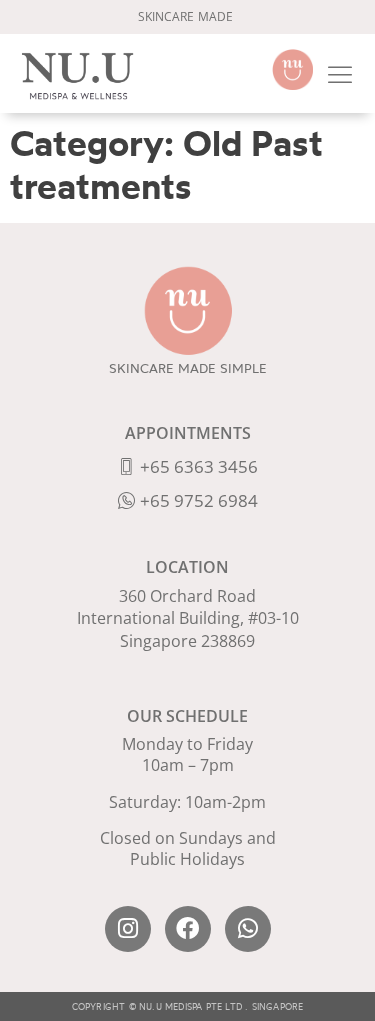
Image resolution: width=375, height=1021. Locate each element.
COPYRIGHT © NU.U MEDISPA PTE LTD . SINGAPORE (188, 1006)
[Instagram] (128, 929)
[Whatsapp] (248, 929)
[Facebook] (188, 929)
